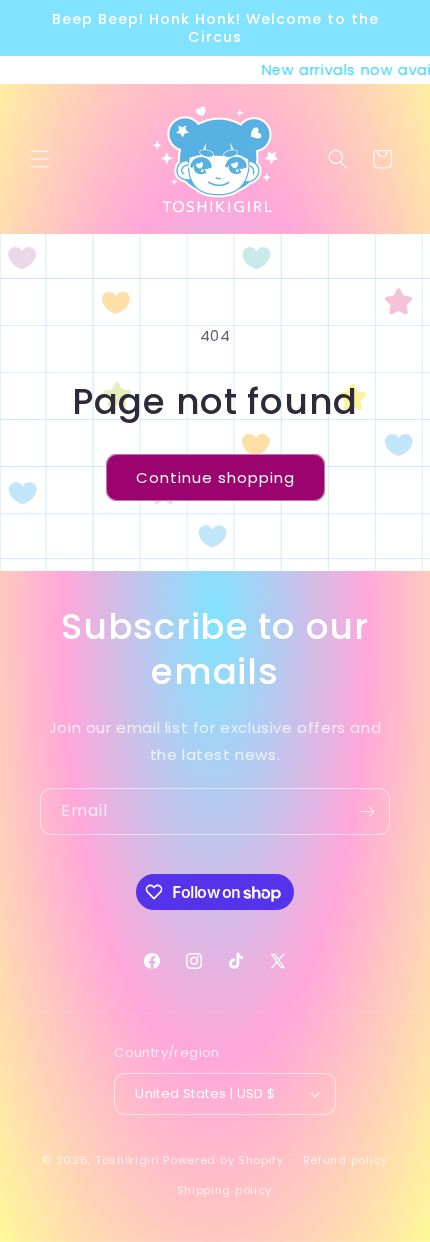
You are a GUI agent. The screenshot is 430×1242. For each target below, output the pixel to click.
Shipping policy (225, 1190)
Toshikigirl (127, 1159)
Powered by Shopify (223, 1159)
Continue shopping (215, 477)
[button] (40, 159)
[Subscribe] (367, 811)
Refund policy (345, 1160)
